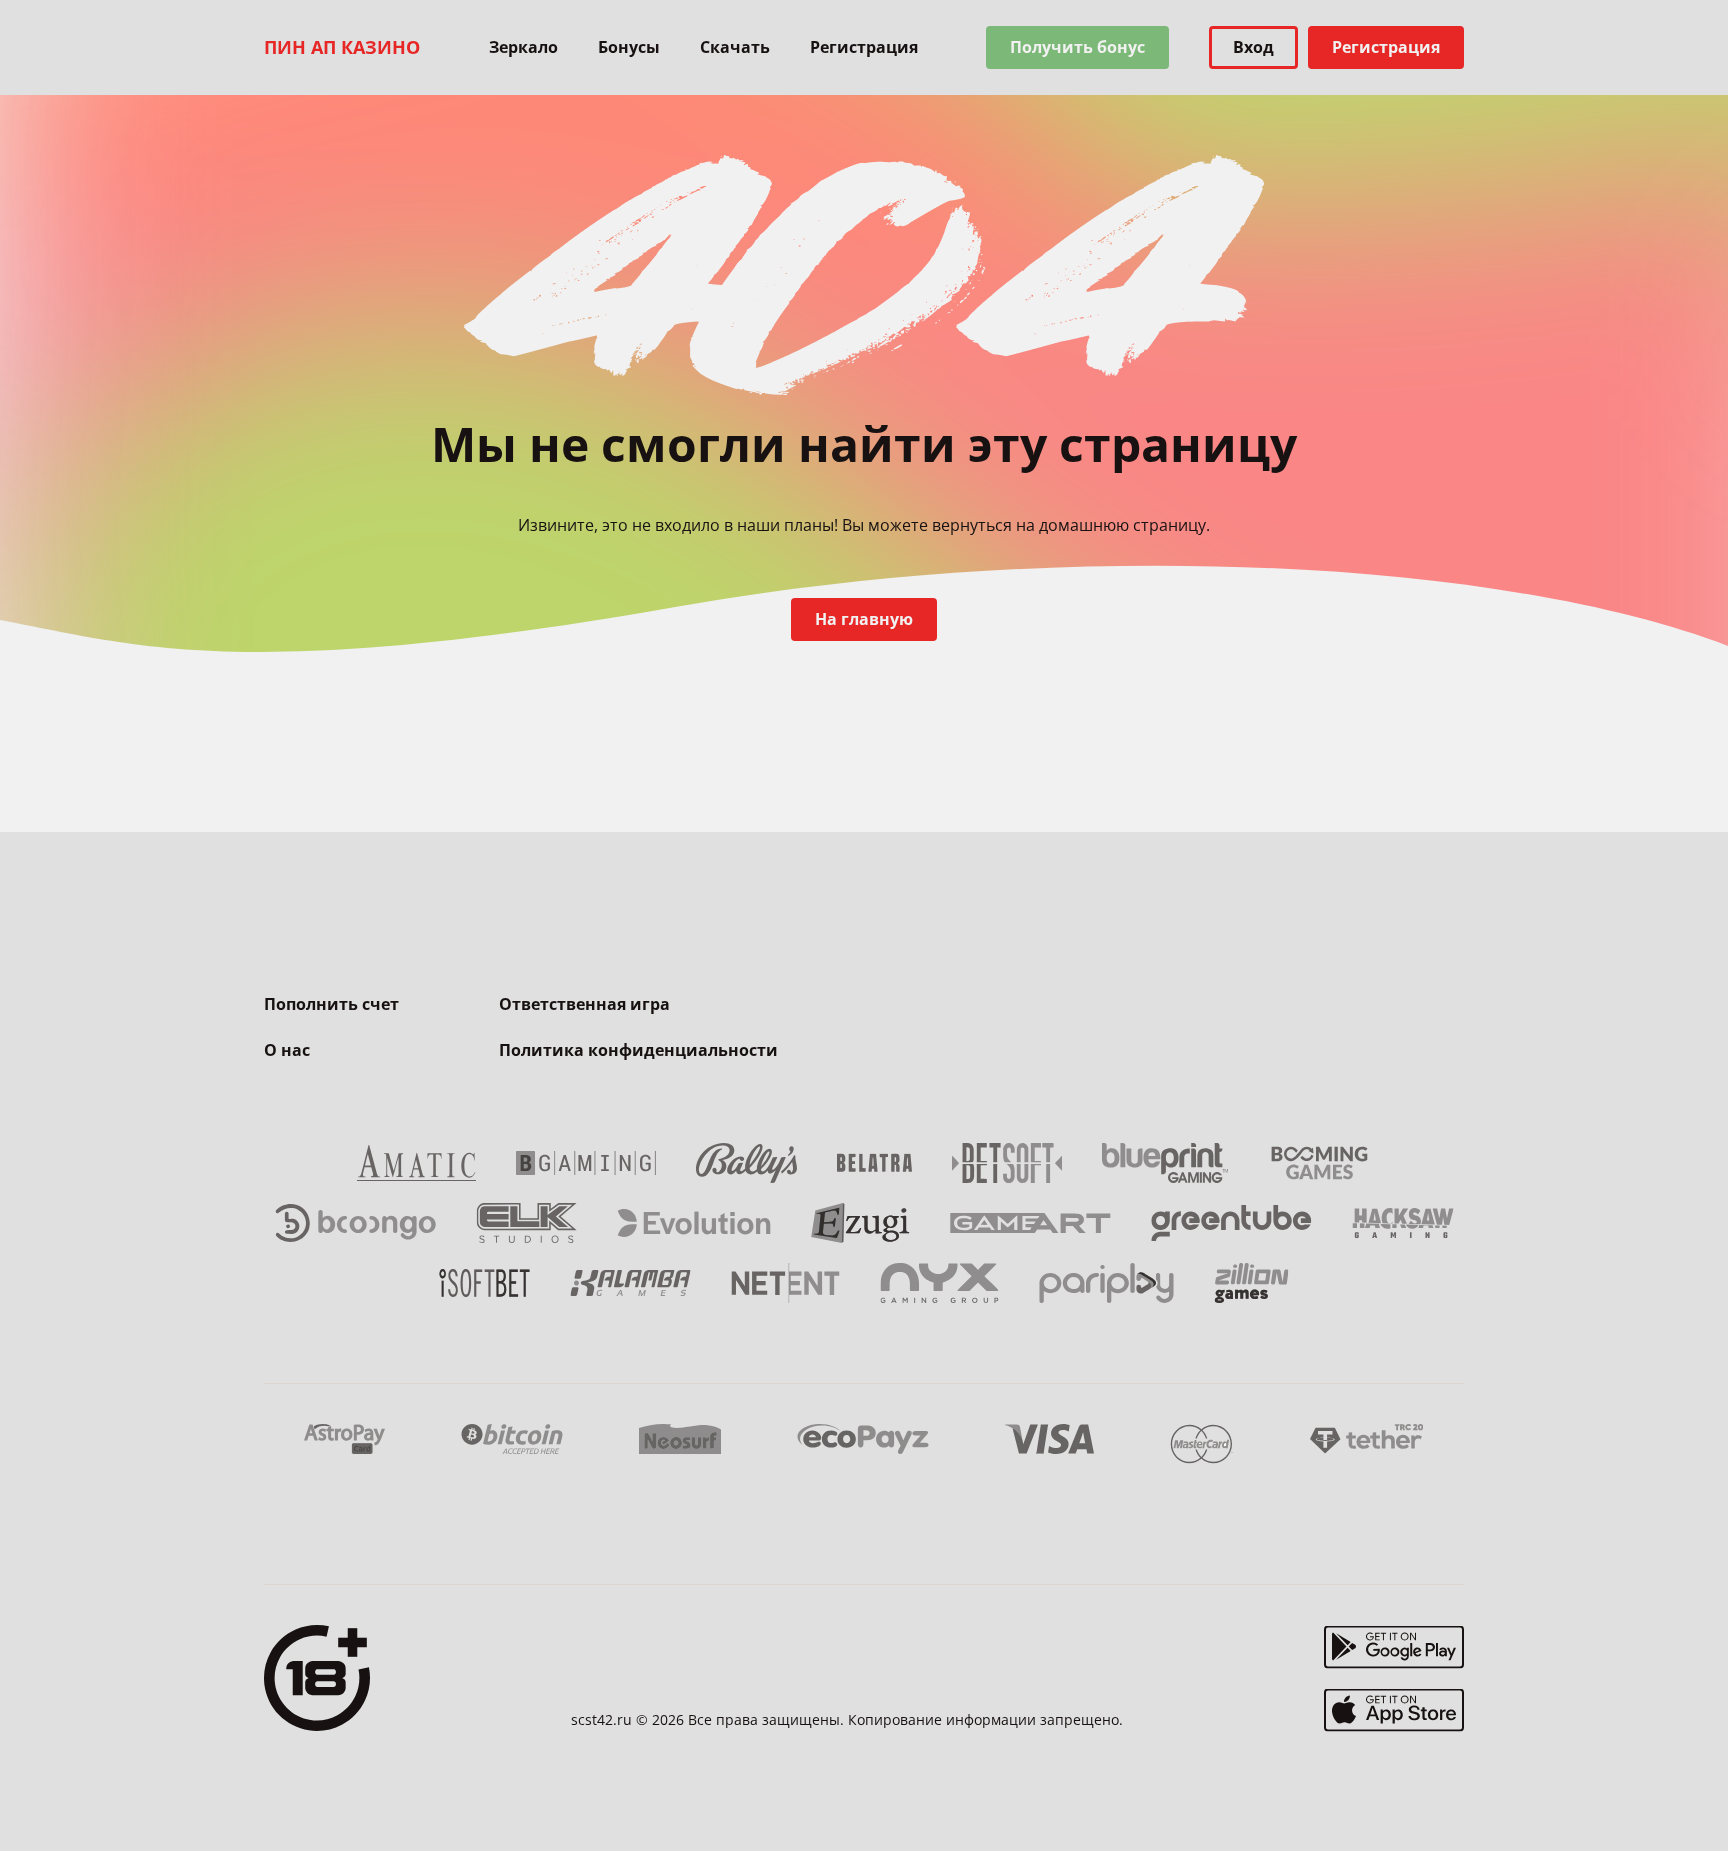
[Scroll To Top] (1504, 1791)
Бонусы (629, 47)
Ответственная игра (584, 1004)
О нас (287, 1050)
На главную (864, 619)
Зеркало (523, 47)
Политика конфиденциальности (638, 1050)
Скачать (735, 47)
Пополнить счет (331, 1004)
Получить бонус (1077, 47)
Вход (1253, 47)
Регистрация (864, 47)
